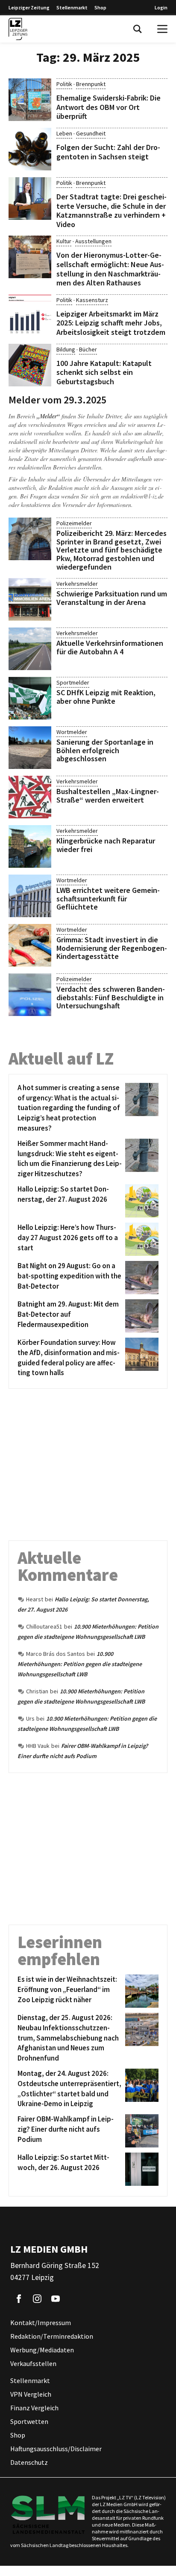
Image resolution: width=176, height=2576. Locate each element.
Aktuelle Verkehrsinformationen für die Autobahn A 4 (110, 647)
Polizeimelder (74, 523)
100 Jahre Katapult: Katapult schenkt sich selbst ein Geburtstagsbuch (104, 372)
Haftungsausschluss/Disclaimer (56, 2449)
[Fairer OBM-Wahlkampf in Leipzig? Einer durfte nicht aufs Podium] (140, 2131)
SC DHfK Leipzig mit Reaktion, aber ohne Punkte (106, 697)
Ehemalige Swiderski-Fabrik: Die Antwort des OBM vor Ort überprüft (109, 107)
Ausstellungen (93, 241)
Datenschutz (29, 2463)
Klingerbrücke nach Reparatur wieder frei (106, 845)
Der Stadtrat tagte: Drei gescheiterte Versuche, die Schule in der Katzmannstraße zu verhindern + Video (111, 210)
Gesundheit (91, 133)
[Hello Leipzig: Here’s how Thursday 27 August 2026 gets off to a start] (140, 1239)
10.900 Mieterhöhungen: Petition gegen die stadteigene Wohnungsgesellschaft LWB (80, 1664)
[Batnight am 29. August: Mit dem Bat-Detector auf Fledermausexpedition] (140, 1316)
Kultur (64, 241)
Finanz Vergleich (34, 2408)
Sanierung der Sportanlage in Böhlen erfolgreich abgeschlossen (105, 750)
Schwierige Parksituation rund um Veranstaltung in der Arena (112, 598)
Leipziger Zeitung (29, 7)
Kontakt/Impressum (41, 2323)
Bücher (88, 349)
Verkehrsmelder (77, 584)
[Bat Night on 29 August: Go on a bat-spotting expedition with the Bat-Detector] (140, 1278)
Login (161, 7)
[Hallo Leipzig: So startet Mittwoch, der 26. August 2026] (140, 2169)
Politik (64, 84)
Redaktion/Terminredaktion (52, 2337)
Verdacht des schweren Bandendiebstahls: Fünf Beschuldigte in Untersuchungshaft (111, 997)
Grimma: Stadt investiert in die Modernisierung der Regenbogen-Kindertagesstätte (112, 948)
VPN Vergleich (31, 2395)
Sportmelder (73, 682)
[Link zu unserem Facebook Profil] (19, 2299)
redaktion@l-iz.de (142, 496)
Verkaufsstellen (33, 2364)
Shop (100, 7)
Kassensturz (92, 300)
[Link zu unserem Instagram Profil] (37, 2299)
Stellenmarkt (72, 7)
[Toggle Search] (138, 29)
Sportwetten (29, 2422)
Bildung (66, 349)
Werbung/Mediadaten (42, 2350)
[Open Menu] (162, 29)
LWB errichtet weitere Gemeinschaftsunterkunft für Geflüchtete (108, 899)
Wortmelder (72, 732)
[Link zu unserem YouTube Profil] (56, 2299)
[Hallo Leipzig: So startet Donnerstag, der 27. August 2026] (140, 1201)
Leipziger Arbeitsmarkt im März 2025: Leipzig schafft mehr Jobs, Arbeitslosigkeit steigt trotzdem (111, 323)
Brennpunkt (91, 84)
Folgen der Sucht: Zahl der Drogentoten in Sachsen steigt (108, 152)
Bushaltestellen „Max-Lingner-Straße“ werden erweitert (108, 796)
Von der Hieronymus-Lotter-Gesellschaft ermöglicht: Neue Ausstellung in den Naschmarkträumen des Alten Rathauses (110, 269)
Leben (64, 133)
